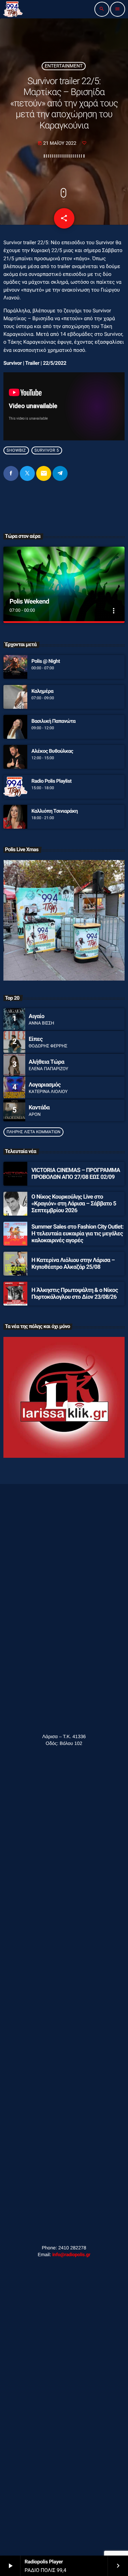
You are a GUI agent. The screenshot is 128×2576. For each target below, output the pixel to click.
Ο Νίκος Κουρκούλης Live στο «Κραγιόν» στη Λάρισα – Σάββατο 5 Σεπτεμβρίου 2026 (74, 1204)
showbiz (16, 451)
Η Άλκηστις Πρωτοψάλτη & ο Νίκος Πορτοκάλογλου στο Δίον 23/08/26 (75, 1294)
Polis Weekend (29, 601)
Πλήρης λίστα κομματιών (33, 1132)
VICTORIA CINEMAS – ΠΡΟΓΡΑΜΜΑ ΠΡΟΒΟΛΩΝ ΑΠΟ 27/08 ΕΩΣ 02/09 (76, 1174)
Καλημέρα (42, 691)
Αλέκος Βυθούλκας (52, 751)
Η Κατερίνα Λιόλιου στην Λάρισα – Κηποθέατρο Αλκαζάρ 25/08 (73, 1264)
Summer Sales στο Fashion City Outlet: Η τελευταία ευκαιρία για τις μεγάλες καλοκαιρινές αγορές (77, 1234)
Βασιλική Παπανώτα (53, 721)
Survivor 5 (47, 451)
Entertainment (64, 66)
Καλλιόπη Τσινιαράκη (55, 811)
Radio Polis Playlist (52, 781)
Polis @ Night (46, 661)
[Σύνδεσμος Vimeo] (13, 9)
